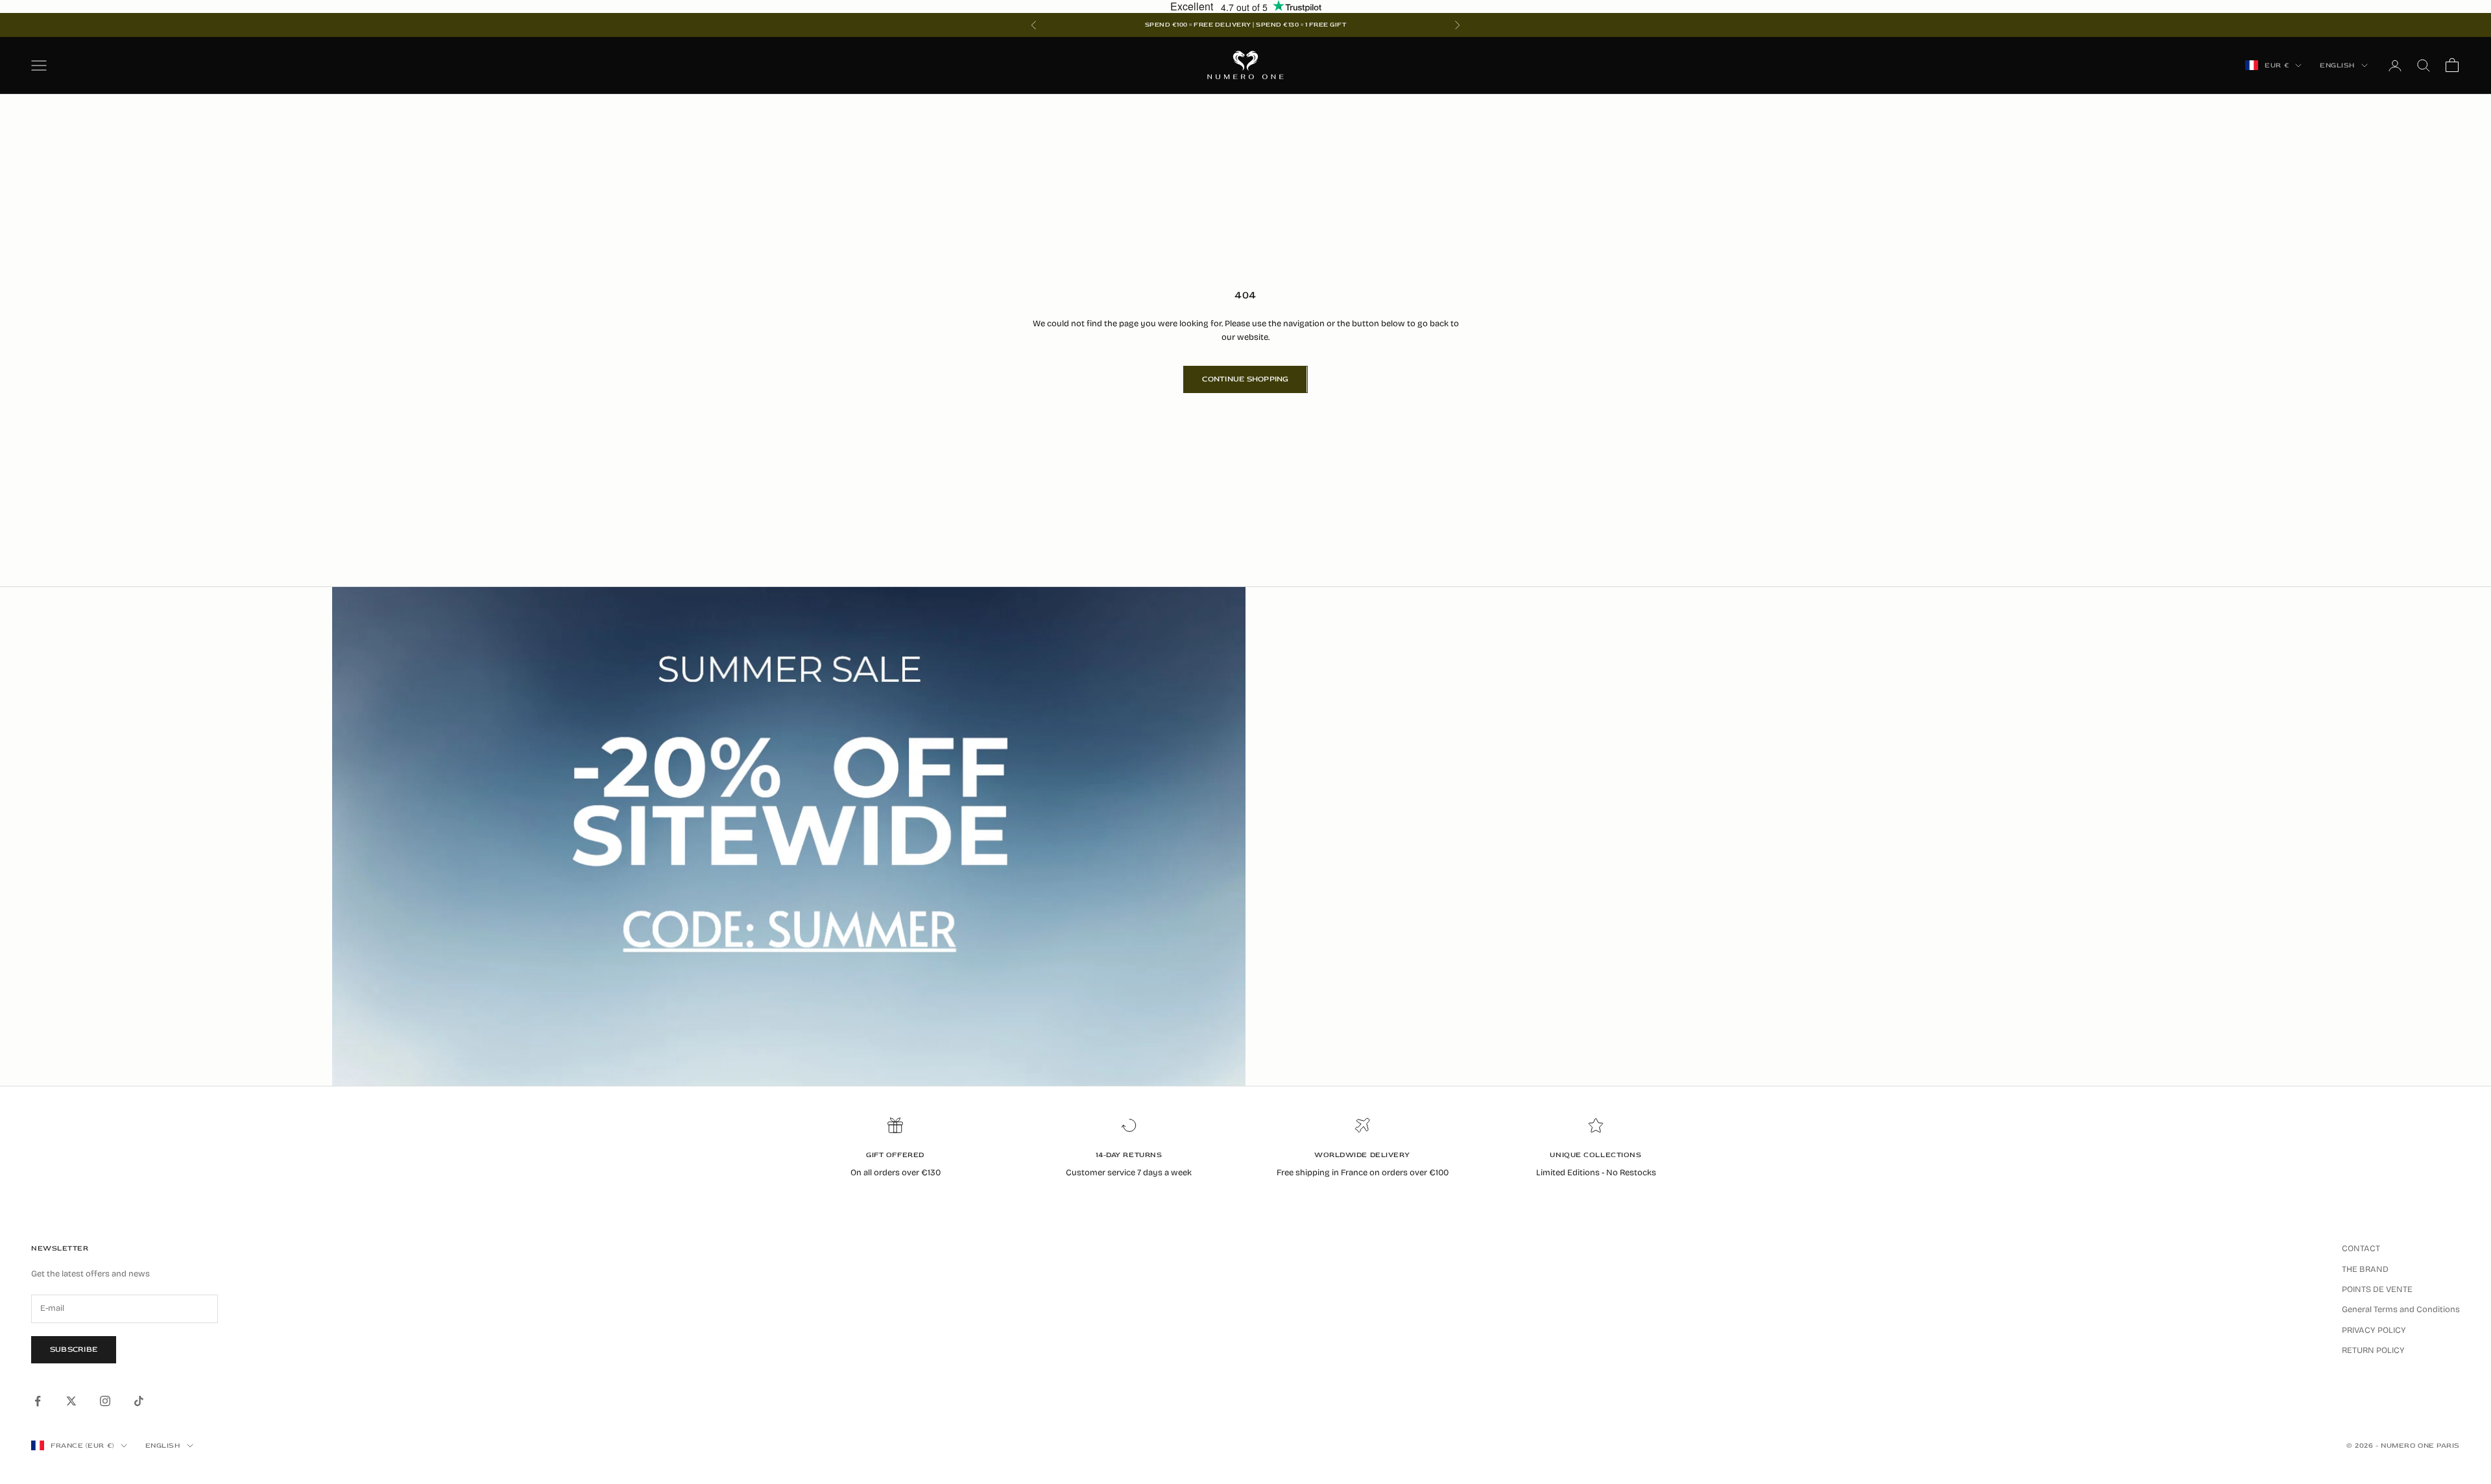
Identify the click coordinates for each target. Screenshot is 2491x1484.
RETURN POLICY (2373, 1350)
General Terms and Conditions (2401, 1310)
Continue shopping (1245, 379)
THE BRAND (2365, 1269)
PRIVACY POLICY (2374, 1330)
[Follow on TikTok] (139, 1401)
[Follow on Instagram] (105, 1401)
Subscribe (74, 1349)
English (2337, 65)
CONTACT (2361, 1249)
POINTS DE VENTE (2377, 1289)
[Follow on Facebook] (38, 1401)
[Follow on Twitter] (71, 1401)
